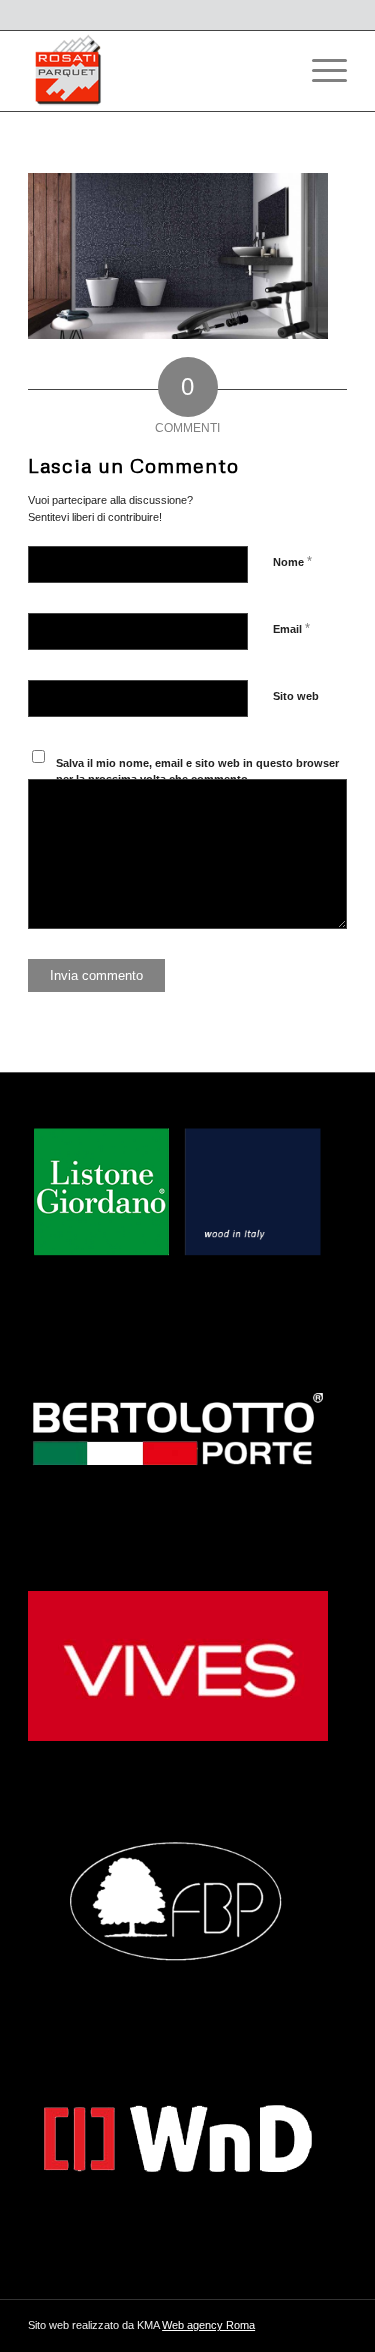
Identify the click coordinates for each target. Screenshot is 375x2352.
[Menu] (319, 71)
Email (291, 628)
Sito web (296, 696)
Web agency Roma (208, 2325)
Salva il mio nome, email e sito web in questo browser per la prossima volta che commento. (197, 771)
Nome (292, 561)
